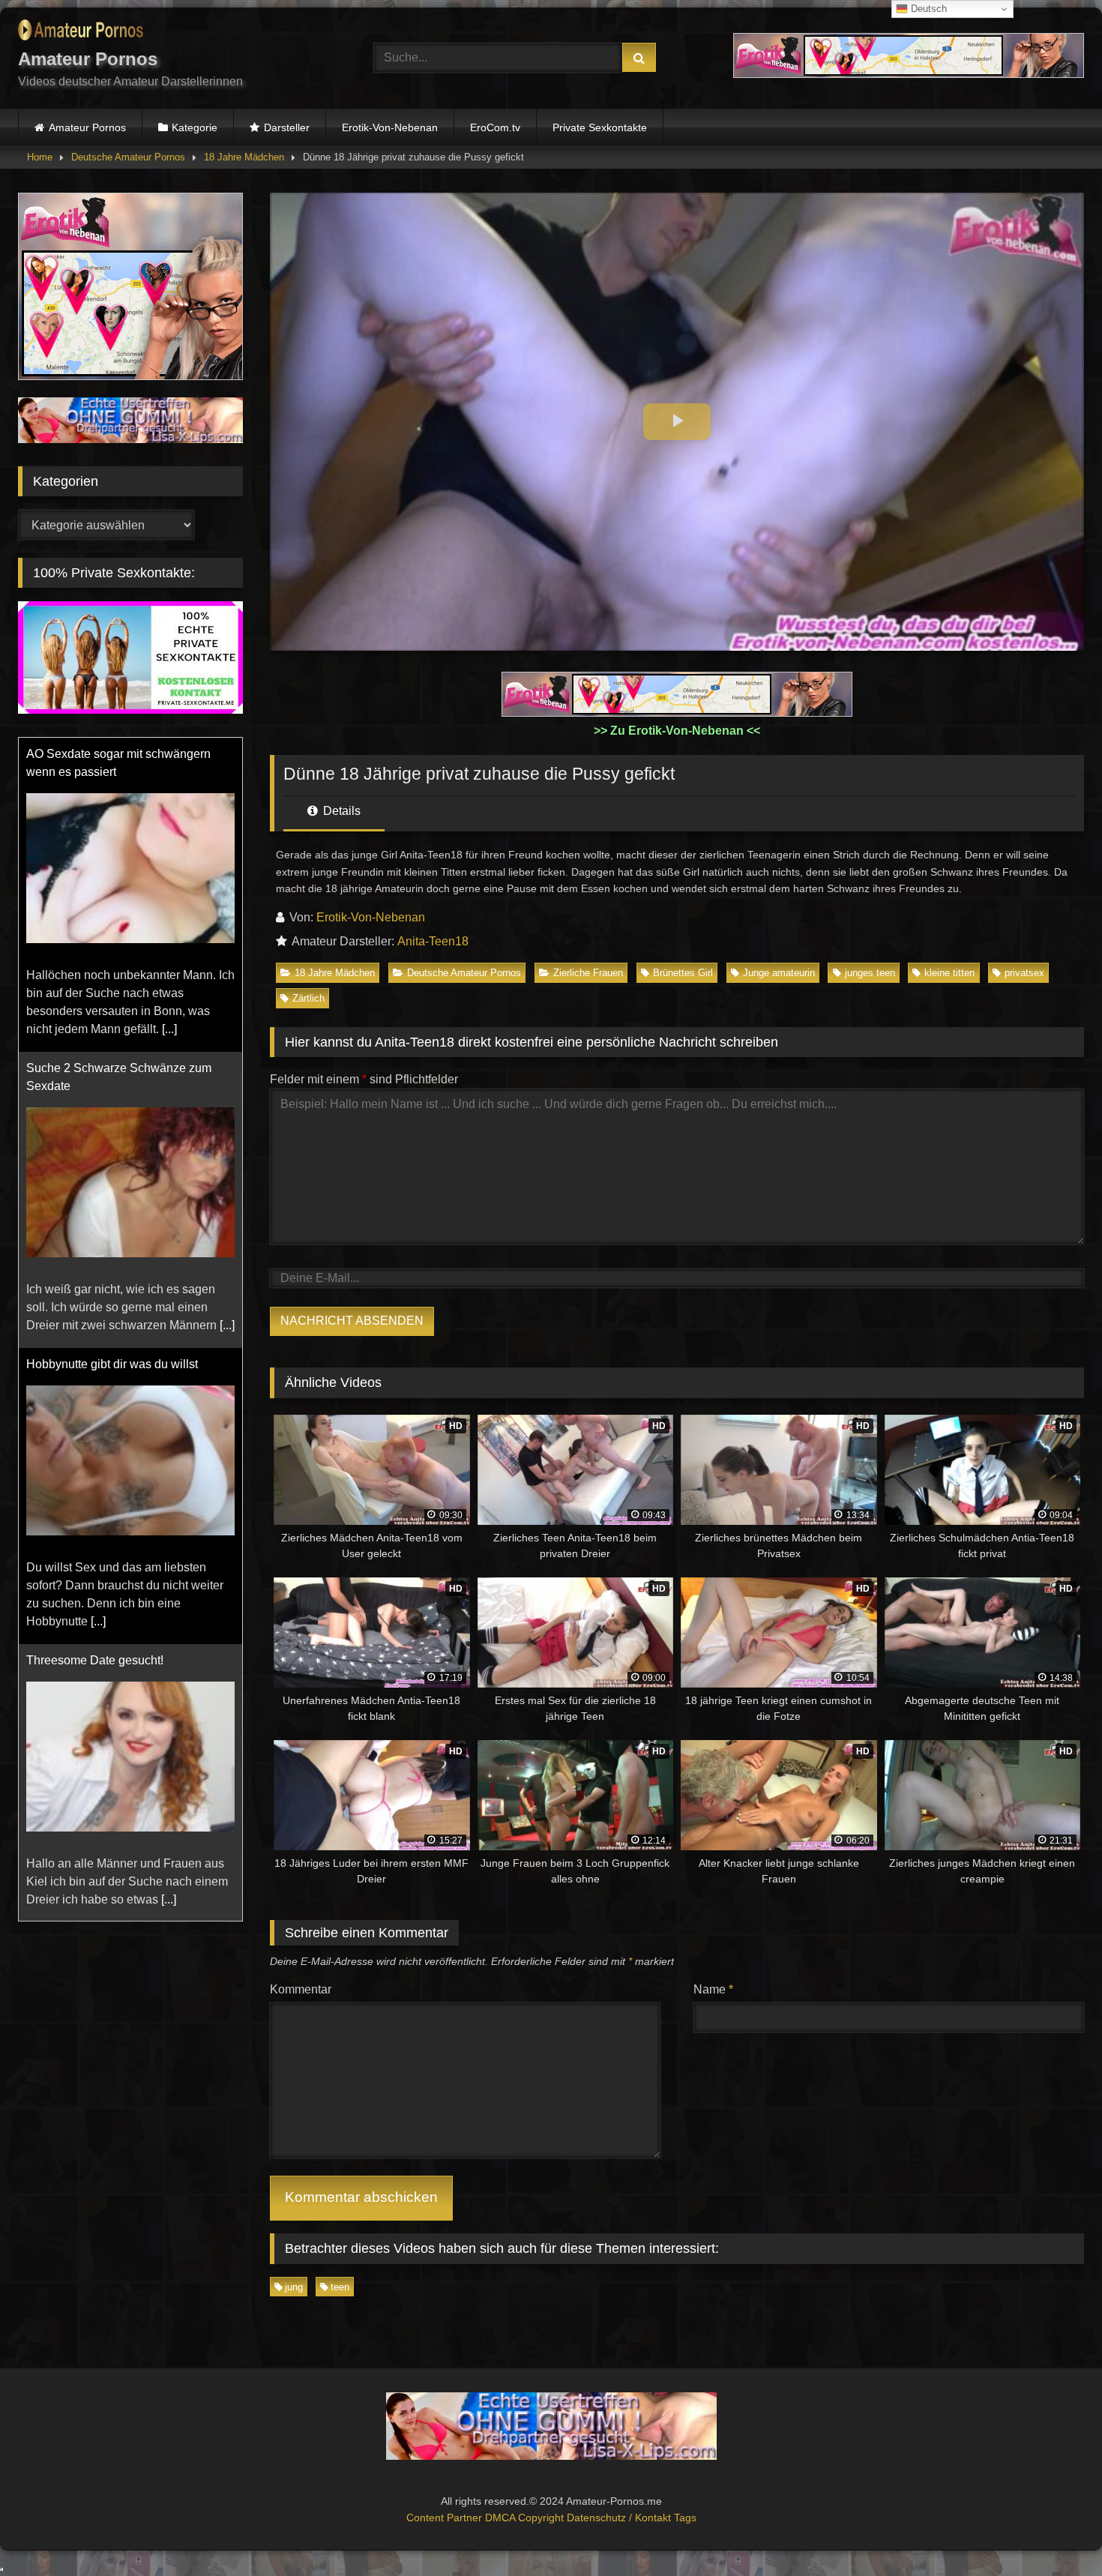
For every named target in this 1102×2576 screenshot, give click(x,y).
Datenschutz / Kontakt (620, 2518)
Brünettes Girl (683, 973)
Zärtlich (308, 998)
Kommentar (301, 1989)
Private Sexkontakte (600, 127)
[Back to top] (1056, 2531)
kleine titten (949, 973)
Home (40, 157)
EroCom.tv (495, 127)
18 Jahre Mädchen (244, 157)
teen (340, 2287)
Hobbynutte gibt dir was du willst (112, 1364)
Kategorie (195, 127)
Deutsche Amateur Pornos (128, 157)
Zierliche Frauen (588, 973)
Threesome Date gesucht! (95, 1660)
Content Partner (446, 2518)
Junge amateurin (779, 973)
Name (713, 1989)
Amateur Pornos (87, 127)
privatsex (1024, 973)
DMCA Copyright (526, 2518)
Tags (685, 2518)
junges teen (870, 973)
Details (340, 811)
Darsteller (287, 127)
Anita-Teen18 (433, 941)
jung (294, 2287)
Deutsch (927, 9)
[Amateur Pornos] (81, 33)
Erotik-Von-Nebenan (390, 127)
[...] (169, 1029)
